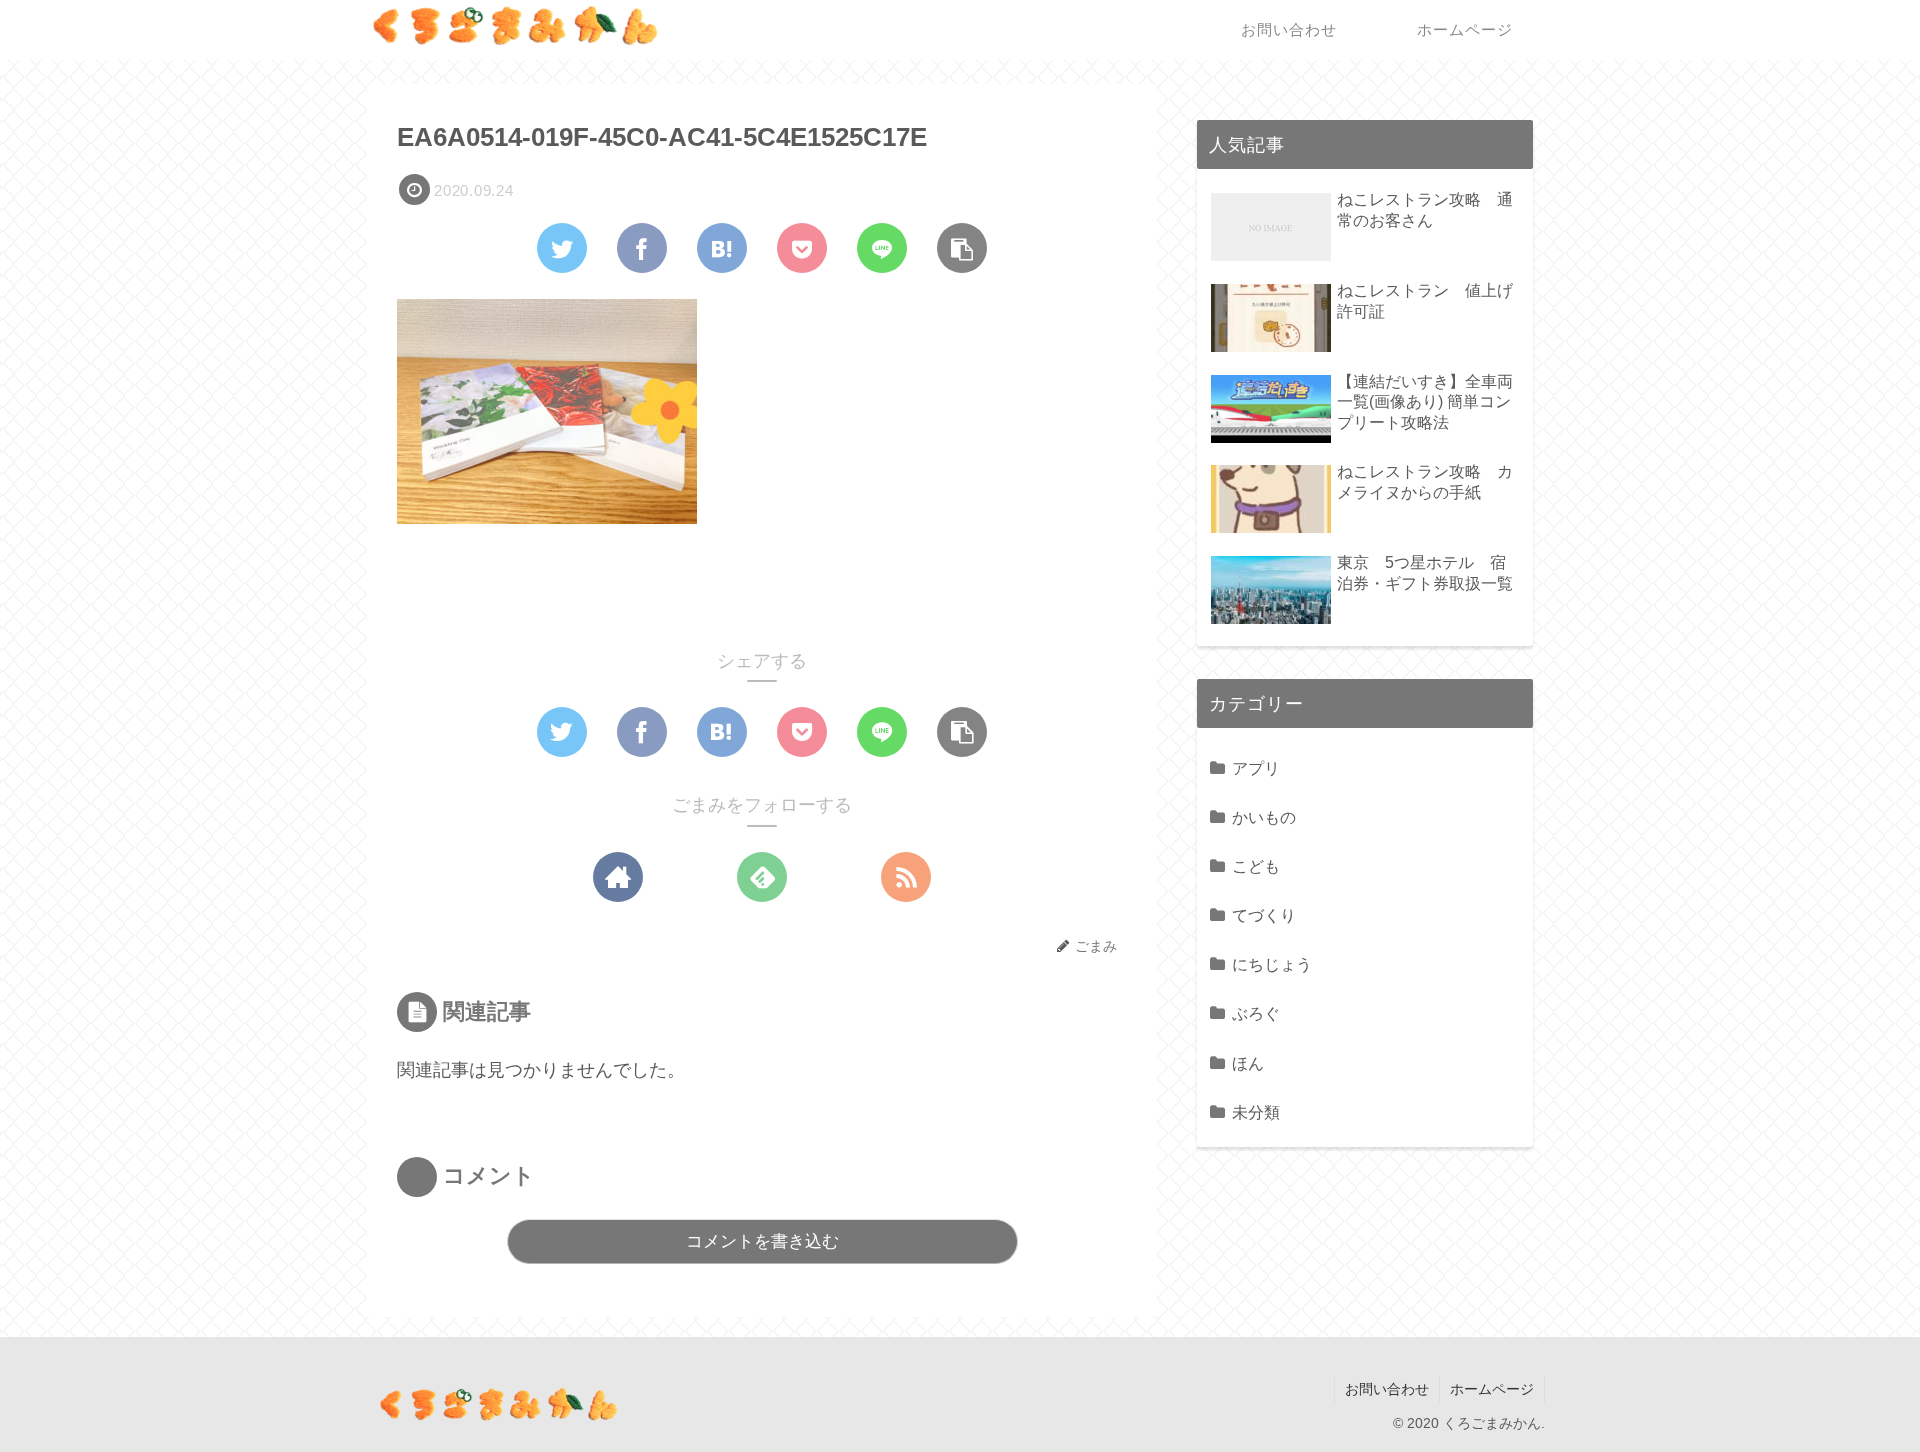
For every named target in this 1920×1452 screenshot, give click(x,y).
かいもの (1264, 817)
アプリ (1256, 768)
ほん (1248, 1063)
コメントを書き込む (762, 1241)
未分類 (1256, 1112)
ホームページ (1492, 1389)
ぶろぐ (1256, 1013)
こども (1256, 866)
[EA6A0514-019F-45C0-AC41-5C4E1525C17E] (722, 248)
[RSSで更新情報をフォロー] (906, 877)
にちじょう (1272, 964)
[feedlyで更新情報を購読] (762, 877)
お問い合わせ (1387, 1389)
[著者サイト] (618, 877)
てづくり (1264, 915)
